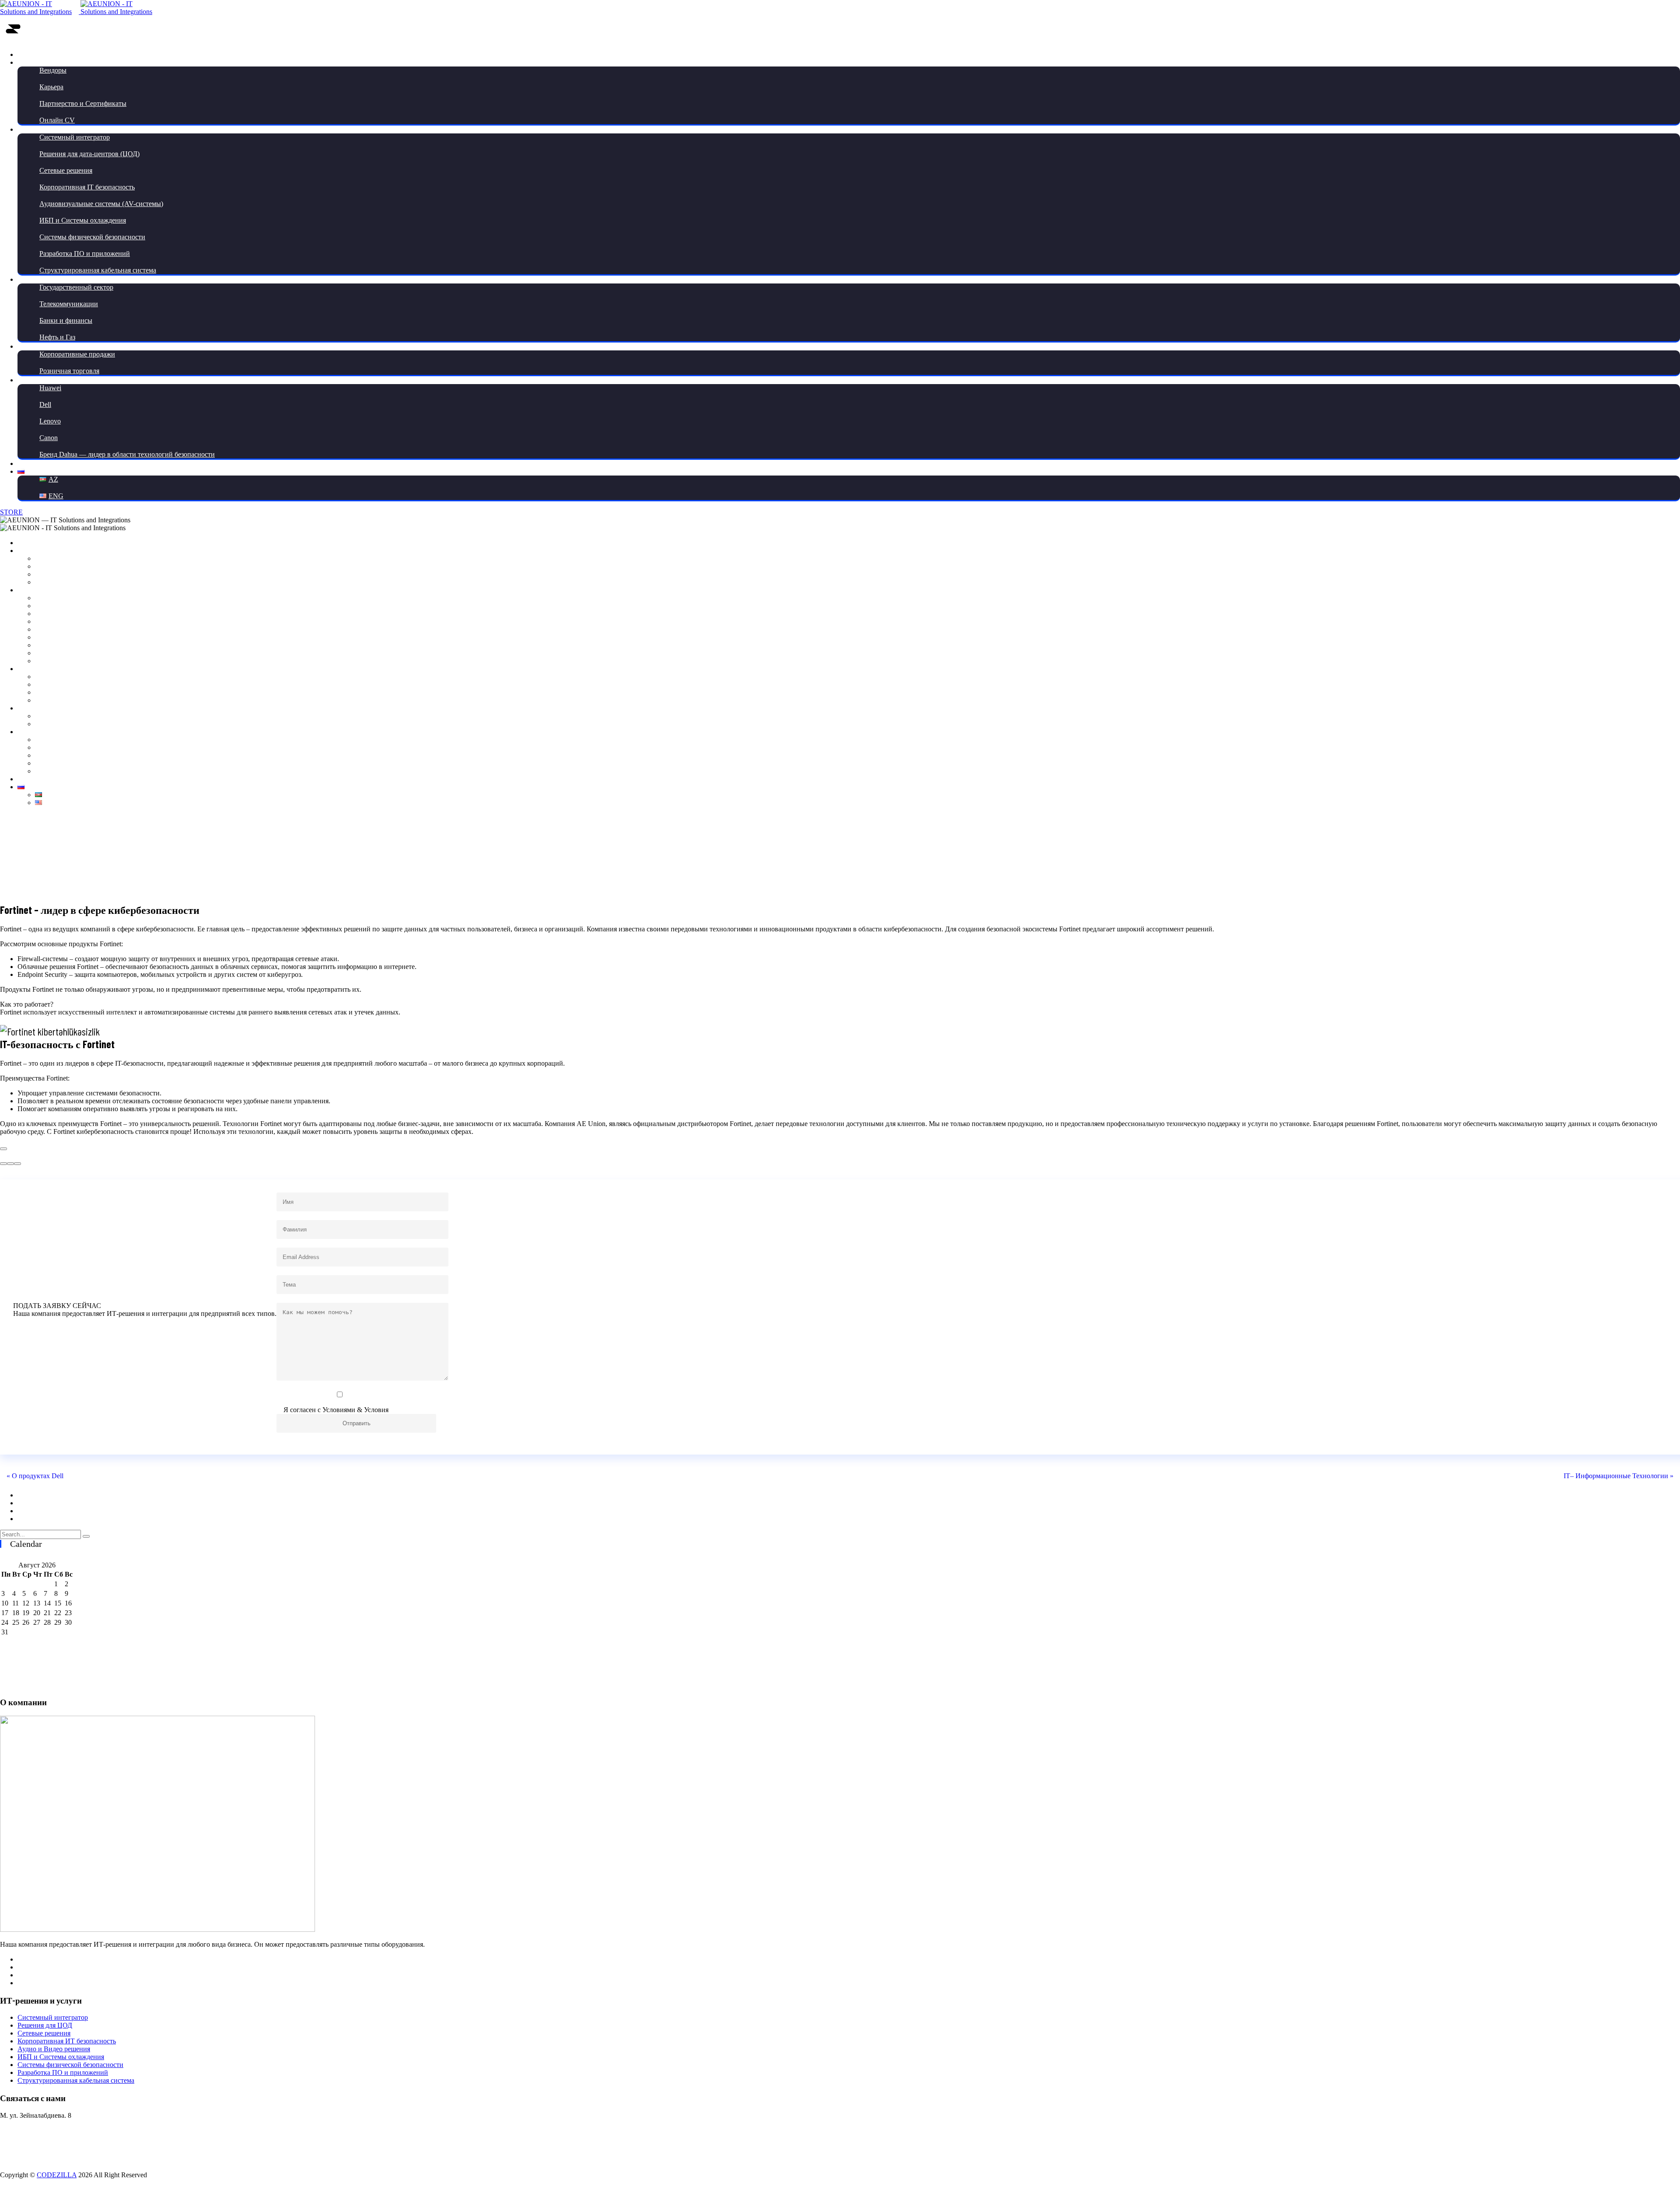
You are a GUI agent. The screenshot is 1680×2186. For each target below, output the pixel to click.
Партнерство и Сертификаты (83, 103)
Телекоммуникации (69, 304)
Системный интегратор (75, 137)
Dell (45, 404)
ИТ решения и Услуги (50, 129)
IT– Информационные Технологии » (1619, 1476)
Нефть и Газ (57, 337)
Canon (49, 438)
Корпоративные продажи (77, 354)
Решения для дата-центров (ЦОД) (89, 154)
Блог (24, 380)
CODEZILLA (57, 2175)
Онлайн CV (57, 120)
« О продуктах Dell (35, 1476)
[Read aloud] (3, 1164)
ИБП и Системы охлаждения (83, 220)
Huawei (50, 388)
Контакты (32, 463)
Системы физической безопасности (92, 237)
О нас (26, 62)
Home (810, 847)
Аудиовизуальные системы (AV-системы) (101, 204)
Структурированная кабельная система (98, 270)
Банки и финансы (66, 320)
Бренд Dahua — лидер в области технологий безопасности (127, 454)
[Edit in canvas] (10, 1164)
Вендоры (53, 70)
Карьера (51, 87)
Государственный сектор (76, 287)
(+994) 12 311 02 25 (28, 2145)
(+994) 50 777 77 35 (29, 2130)
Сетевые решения (66, 170)
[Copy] (3, 1149)
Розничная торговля (69, 371)
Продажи (31, 346)
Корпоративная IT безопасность (87, 187)
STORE (11, 512)
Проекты (31, 279)
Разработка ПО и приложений (85, 254)
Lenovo (50, 421)
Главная (29, 54)
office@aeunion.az (26, 2160)
